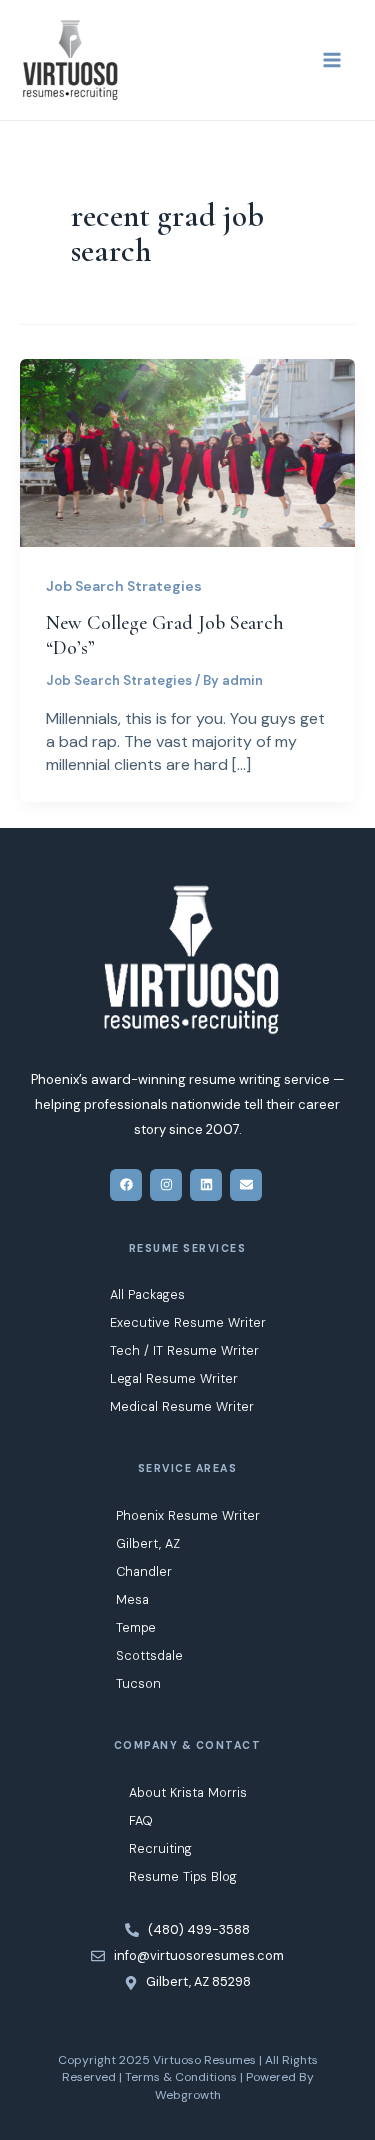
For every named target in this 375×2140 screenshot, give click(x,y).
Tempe (136, 1627)
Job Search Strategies (124, 586)
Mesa (132, 1599)
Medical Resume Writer (182, 1406)
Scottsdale (149, 1655)
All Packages (147, 1294)
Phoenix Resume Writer (188, 1515)
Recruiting (160, 1848)
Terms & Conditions (181, 2077)
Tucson (138, 1683)
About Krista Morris (188, 1792)
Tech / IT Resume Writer (184, 1350)
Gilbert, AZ (148, 1543)
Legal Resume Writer (174, 1378)
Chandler (144, 1571)
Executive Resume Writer (188, 1322)
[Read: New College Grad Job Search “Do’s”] (187, 451)
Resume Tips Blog (183, 1876)
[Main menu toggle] (332, 60)
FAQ (141, 1820)
